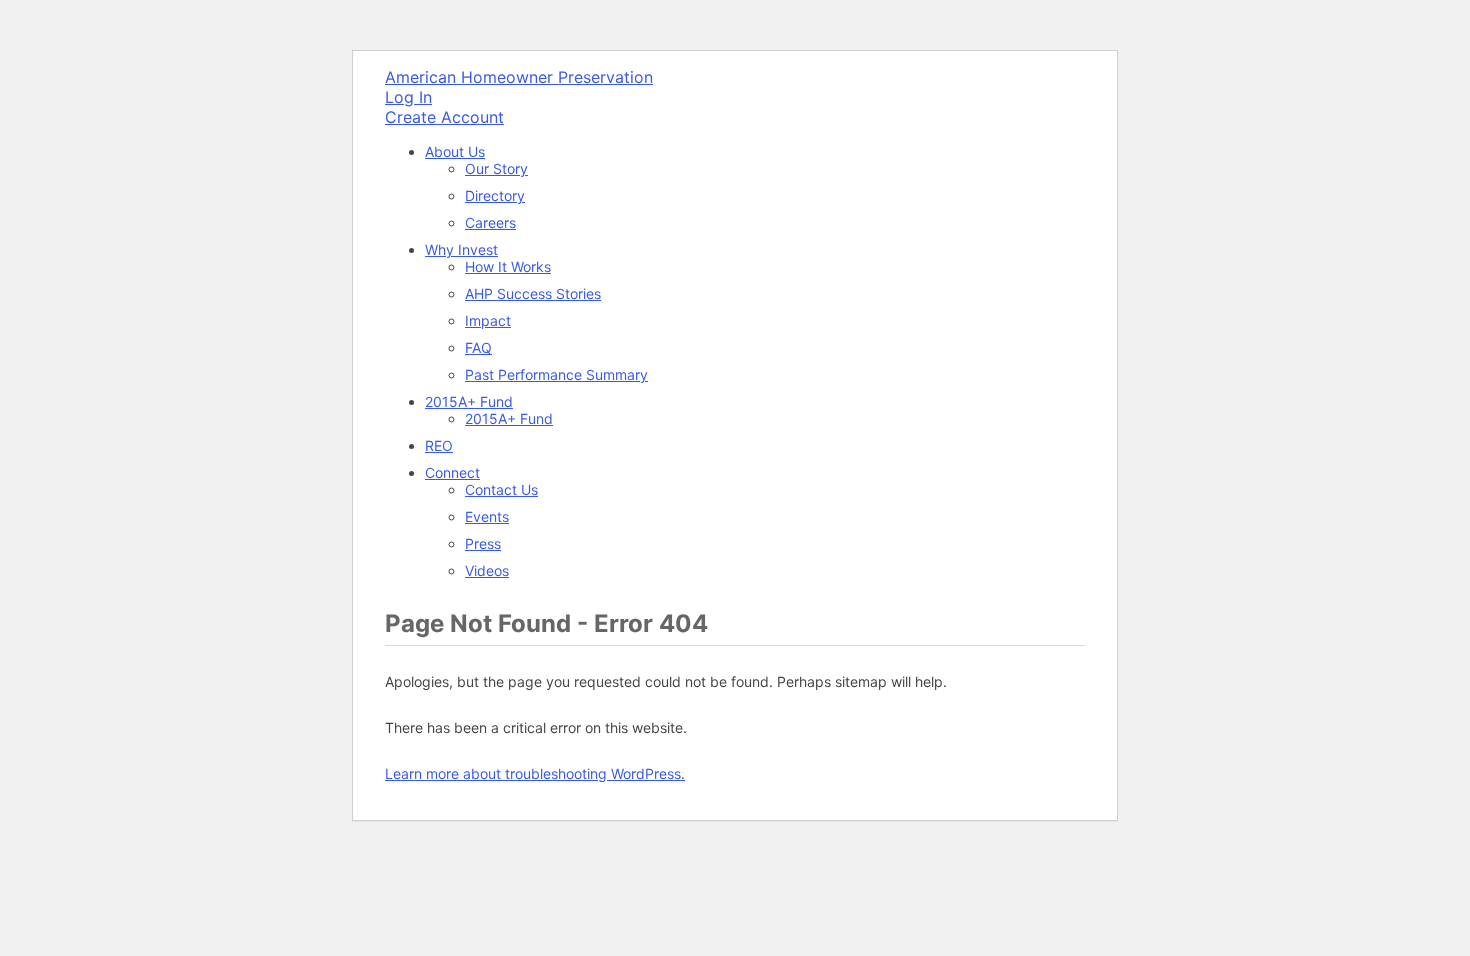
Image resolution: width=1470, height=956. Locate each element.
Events (487, 516)
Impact (488, 320)
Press (483, 543)
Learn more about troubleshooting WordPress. (535, 773)
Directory (495, 195)
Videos (487, 570)
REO (439, 445)
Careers (490, 222)
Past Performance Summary (556, 374)
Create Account (444, 117)
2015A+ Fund (469, 401)
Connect (452, 472)
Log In (408, 97)
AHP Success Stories (533, 293)
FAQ (478, 347)
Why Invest (461, 249)
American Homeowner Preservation (519, 77)
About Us (455, 151)
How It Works (508, 266)
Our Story (496, 168)
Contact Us (501, 489)
